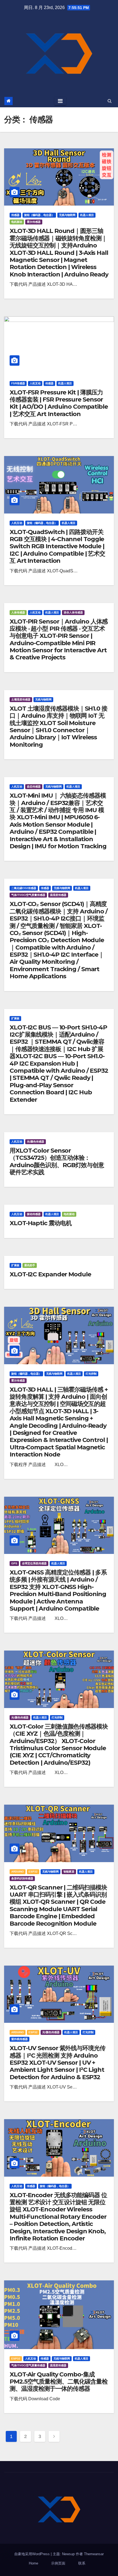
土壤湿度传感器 (21, 699)
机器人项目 (87, 215)
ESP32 (33, 1872)
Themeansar (94, 2554)
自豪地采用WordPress (33, 2554)
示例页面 (58, 2563)
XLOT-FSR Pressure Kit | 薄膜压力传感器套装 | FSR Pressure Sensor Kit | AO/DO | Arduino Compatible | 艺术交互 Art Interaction (59, 403)
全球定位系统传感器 (34, 1563)
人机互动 (35, 383)
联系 (82, 2563)
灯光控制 (91, 1374)
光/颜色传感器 (36, 1142)
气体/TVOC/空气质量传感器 (28, 895)
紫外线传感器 (19, 2039)
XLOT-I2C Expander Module (50, 1274)
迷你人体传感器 (73, 612)
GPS (14, 1563)
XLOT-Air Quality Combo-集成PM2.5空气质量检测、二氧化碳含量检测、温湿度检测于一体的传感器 (59, 2382)
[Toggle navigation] (60, 101)
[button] (110, 101)
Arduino (18, 1872)
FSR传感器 (18, 383)
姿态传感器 (34, 787)
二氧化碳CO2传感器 (24, 888)
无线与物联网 (67, 215)
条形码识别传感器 (22, 1878)
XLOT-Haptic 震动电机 (40, 1223)
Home (33, 2563)
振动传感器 (34, 1214)
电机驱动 (17, 222)
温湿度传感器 (58, 895)
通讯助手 (30, 1265)
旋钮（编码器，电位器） (39, 215)
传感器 (15, 215)
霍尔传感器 (34, 222)
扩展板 (15, 1018)
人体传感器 (18, 612)
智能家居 (69, 1872)
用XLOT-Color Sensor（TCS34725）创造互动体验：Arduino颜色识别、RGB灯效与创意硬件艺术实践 (57, 1161)
